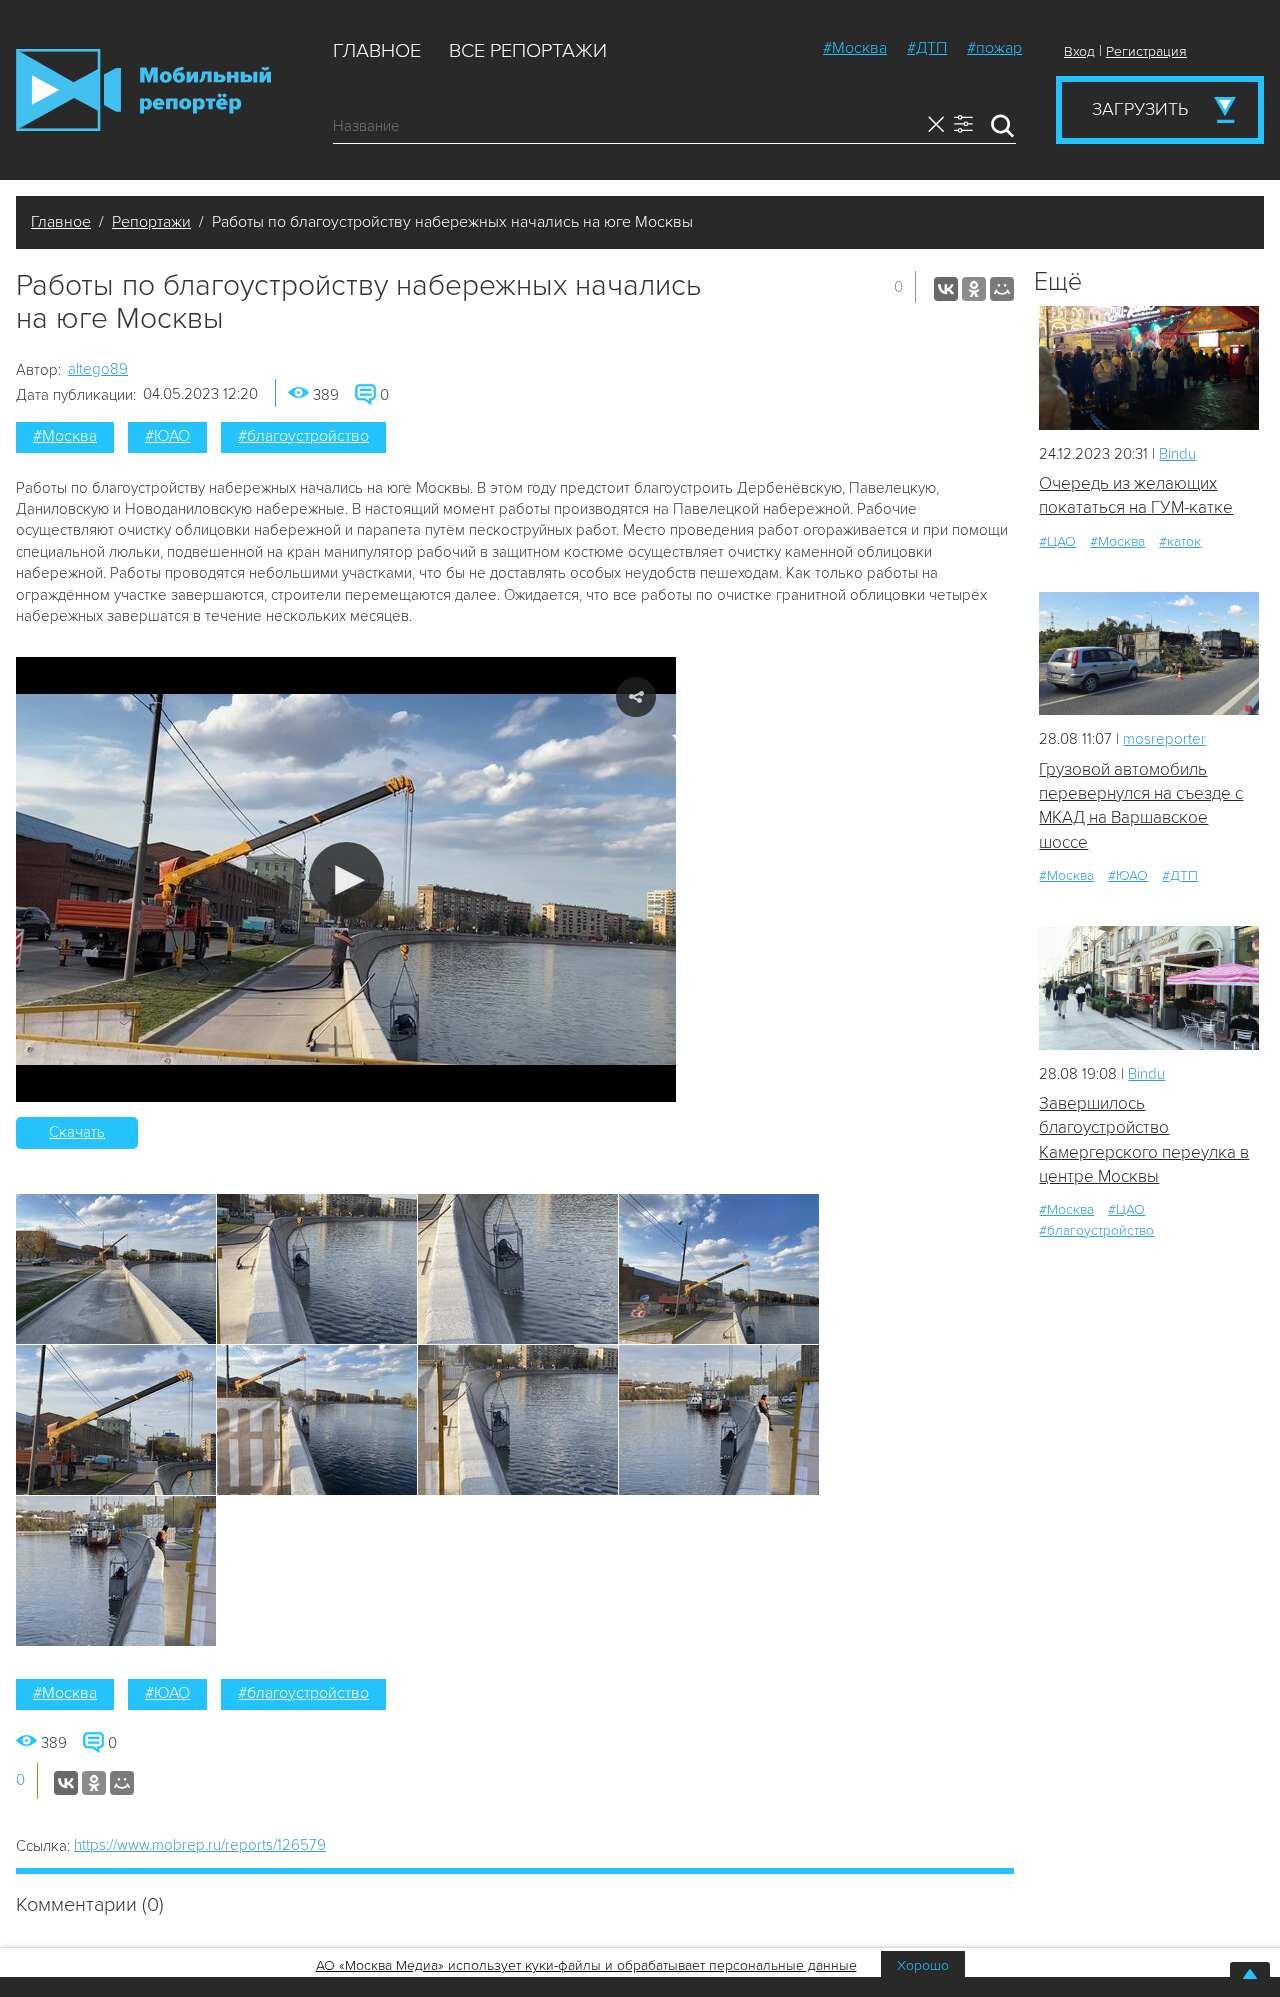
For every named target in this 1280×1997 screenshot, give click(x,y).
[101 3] (1149, 653)
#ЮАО (167, 436)
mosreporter (1164, 739)
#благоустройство (303, 436)
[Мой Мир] (1002, 289)
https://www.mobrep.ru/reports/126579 (200, 1845)
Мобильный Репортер (143, 90)
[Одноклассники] (974, 289)
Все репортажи (528, 51)
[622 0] (1149, 367)
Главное (377, 51)
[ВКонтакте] (946, 289)
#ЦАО (1057, 541)
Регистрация (1146, 51)
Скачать (77, 1132)
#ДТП (927, 48)
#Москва (855, 48)
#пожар (994, 48)
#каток (1180, 541)
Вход (1079, 51)
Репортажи (151, 222)
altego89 (98, 369)
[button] (346, 879)
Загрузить (1140, 109)
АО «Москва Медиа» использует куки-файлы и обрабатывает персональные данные (586, 1965)
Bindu (1177, 454)
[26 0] (1149, 987)
